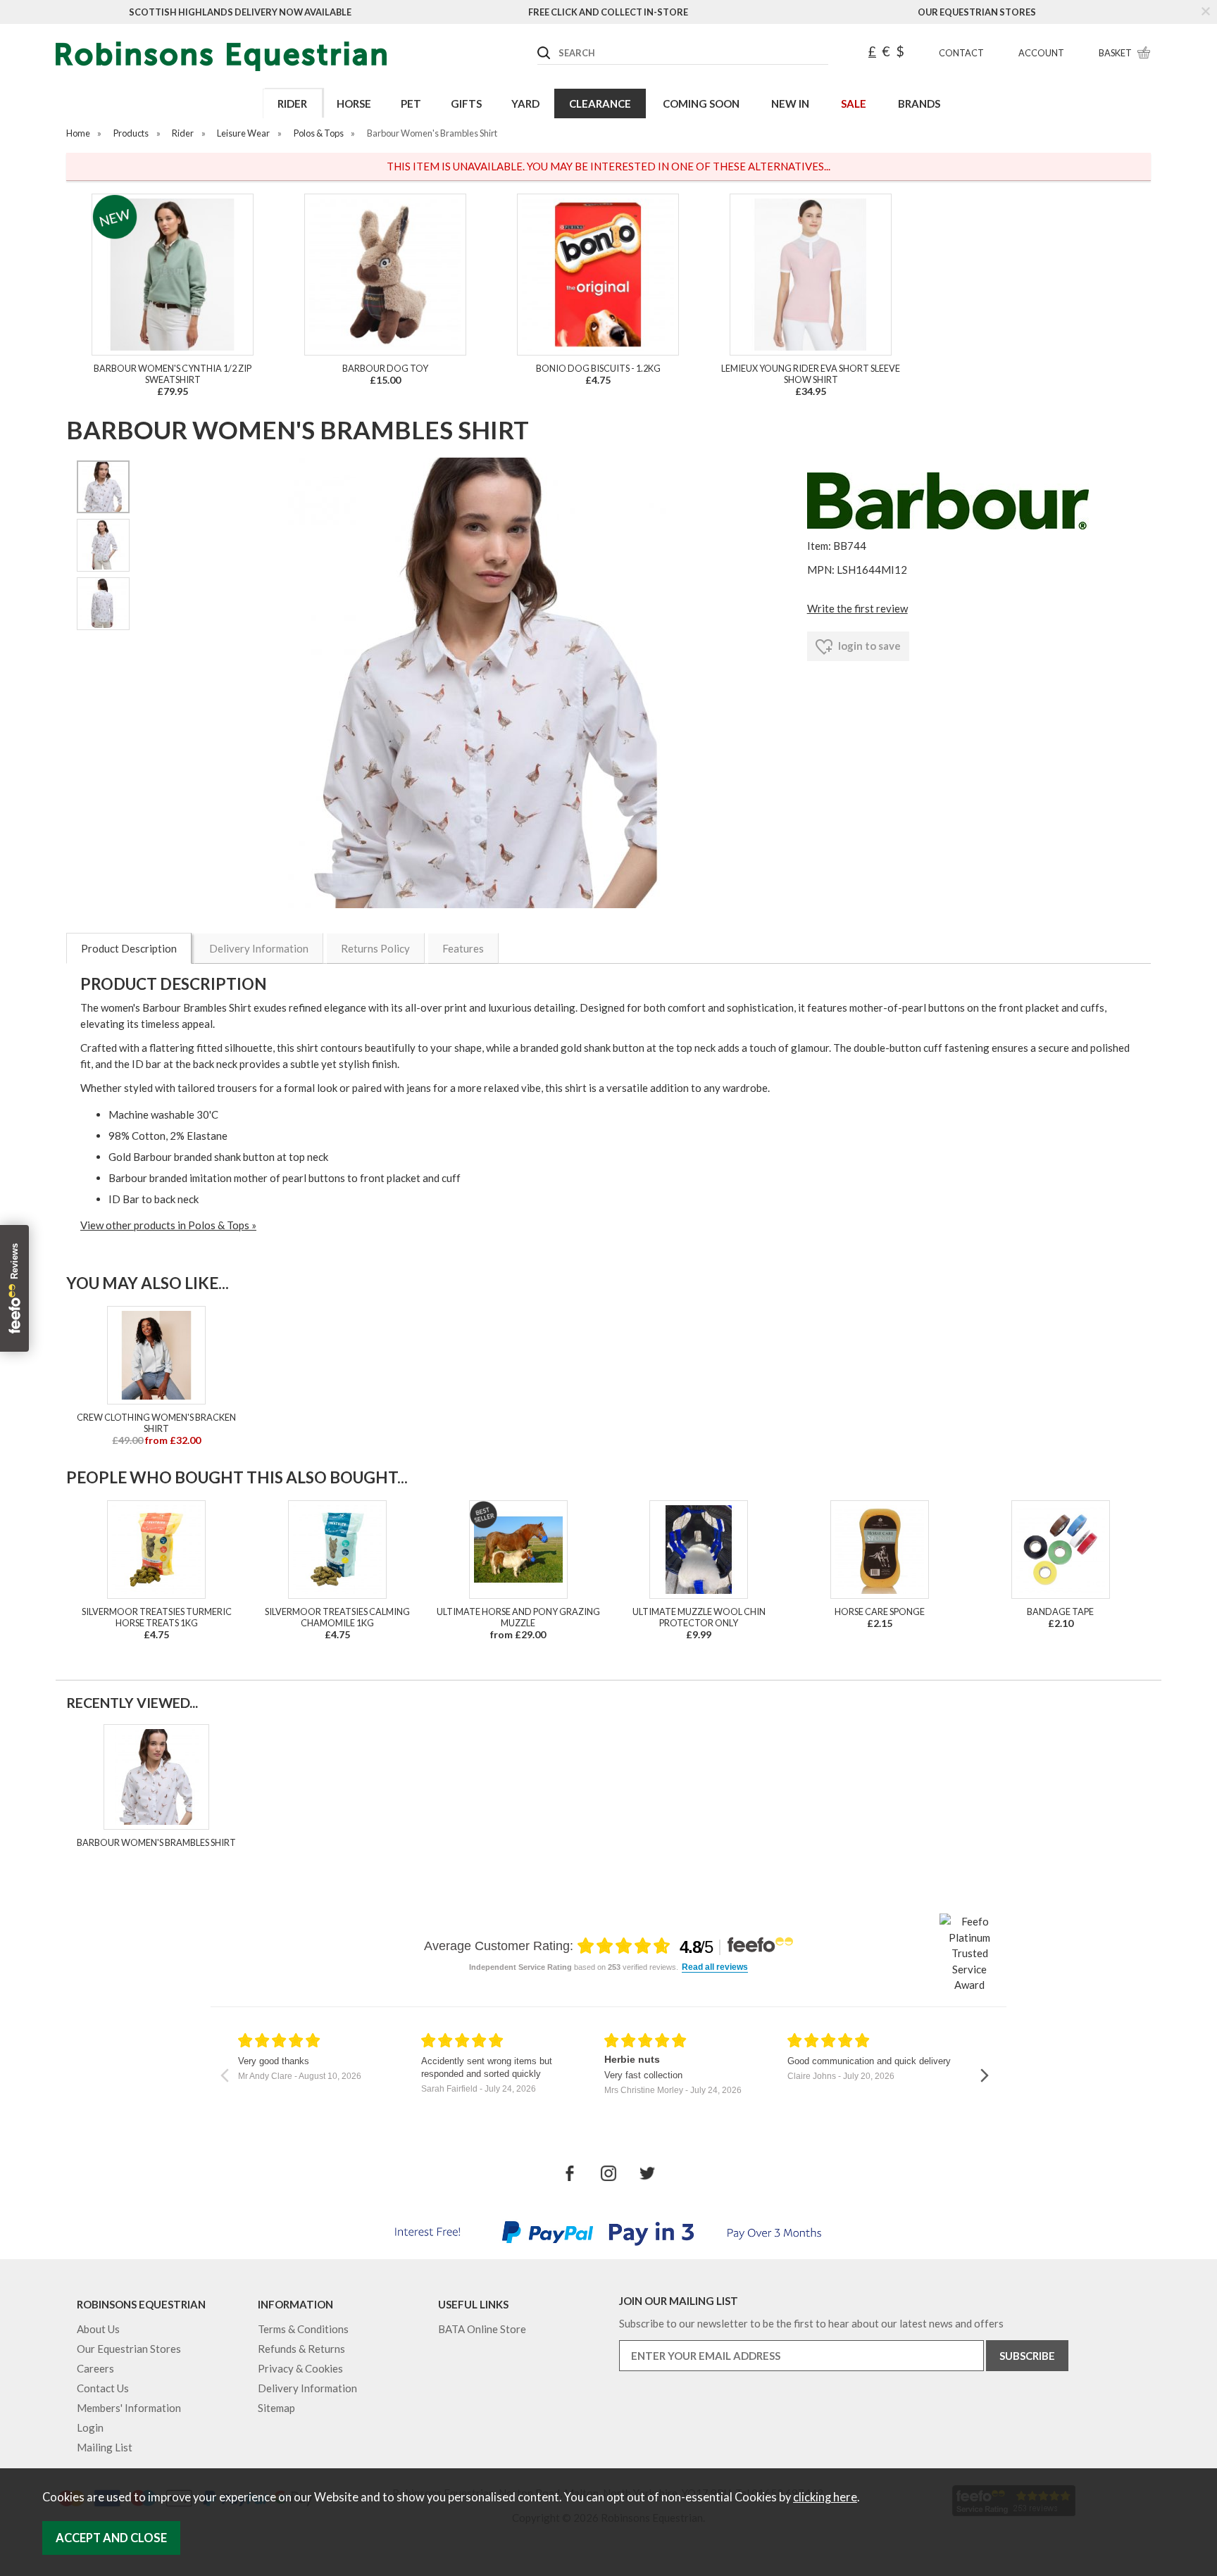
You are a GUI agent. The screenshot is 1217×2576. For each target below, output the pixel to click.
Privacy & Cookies (300, 2368)
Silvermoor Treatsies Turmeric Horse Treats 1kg (157, 1617)
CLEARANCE (600, 103)
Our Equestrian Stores (977, 12)
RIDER (292, 103)
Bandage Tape (1060, 1611)
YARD (525, 103)
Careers (95, 2368)
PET (411, 103)
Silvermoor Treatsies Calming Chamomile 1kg (337, 1617)
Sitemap (276, 2408)
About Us (98, 2329)
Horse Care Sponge (880, 1611)
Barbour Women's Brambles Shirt (156, 1842)
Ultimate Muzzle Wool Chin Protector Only (699, 1617)
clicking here (825, 2497)
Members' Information (129, 2408)
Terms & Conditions (303, 2329)
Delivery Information (259, 948)
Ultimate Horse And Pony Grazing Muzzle (518, 1617)
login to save (868, 646)
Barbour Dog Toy (385, 368)
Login (90, 2427)
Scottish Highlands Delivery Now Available (240, 12)
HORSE (354, 103)
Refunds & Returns (301, 2349)
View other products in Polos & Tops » (168, 1225)
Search (538, 42)
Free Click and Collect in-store (608, 12)
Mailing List (105, 2447)
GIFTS (466, 103)
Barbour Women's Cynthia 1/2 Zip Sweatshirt (173, 374)
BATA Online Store (482, 2329)
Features (463, 948)
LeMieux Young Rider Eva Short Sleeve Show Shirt (811, 374)
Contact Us (103, 2388)
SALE (854, 103)
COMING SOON (701, 103)
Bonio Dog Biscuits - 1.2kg (598, 368)
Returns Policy (375, 948)
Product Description (129, 948)
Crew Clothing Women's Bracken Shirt (156, 1423)
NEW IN (790, 103)
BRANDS (919, 103)
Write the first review (857, 608)
